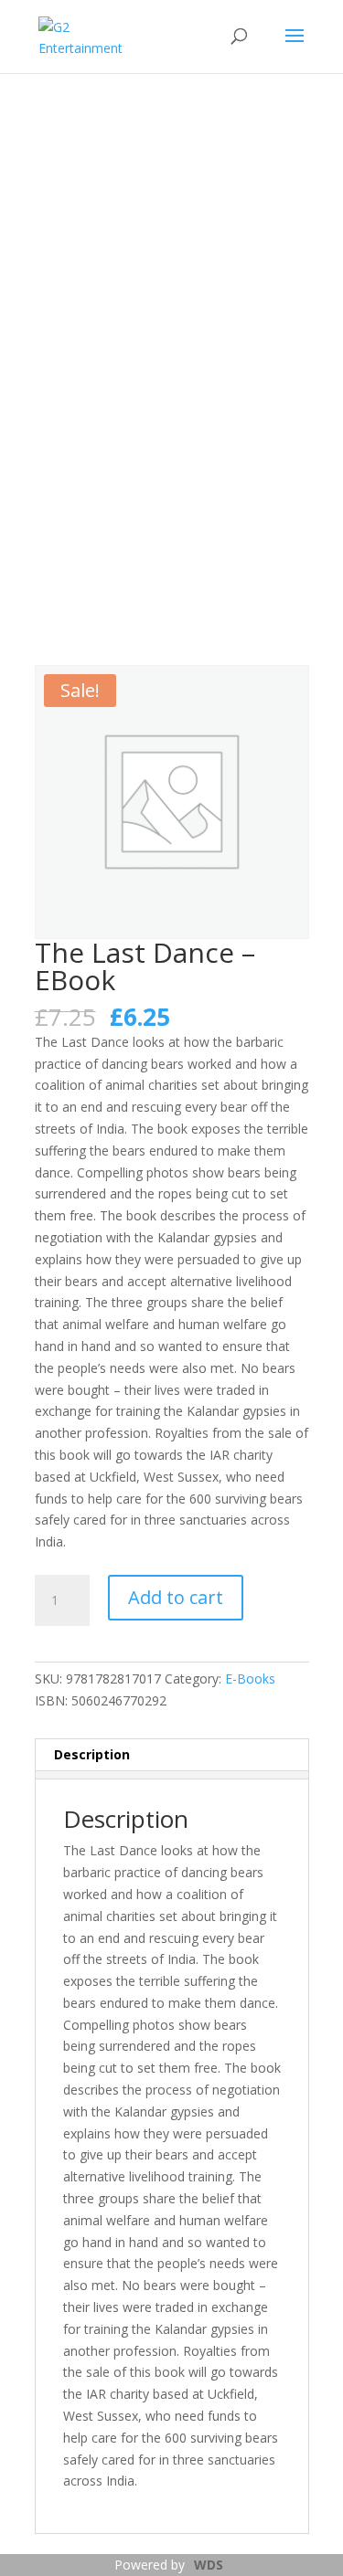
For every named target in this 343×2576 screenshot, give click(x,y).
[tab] (171, 1775)
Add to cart (176, 1597)
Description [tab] (92, 1754)
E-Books (250, 1679)
